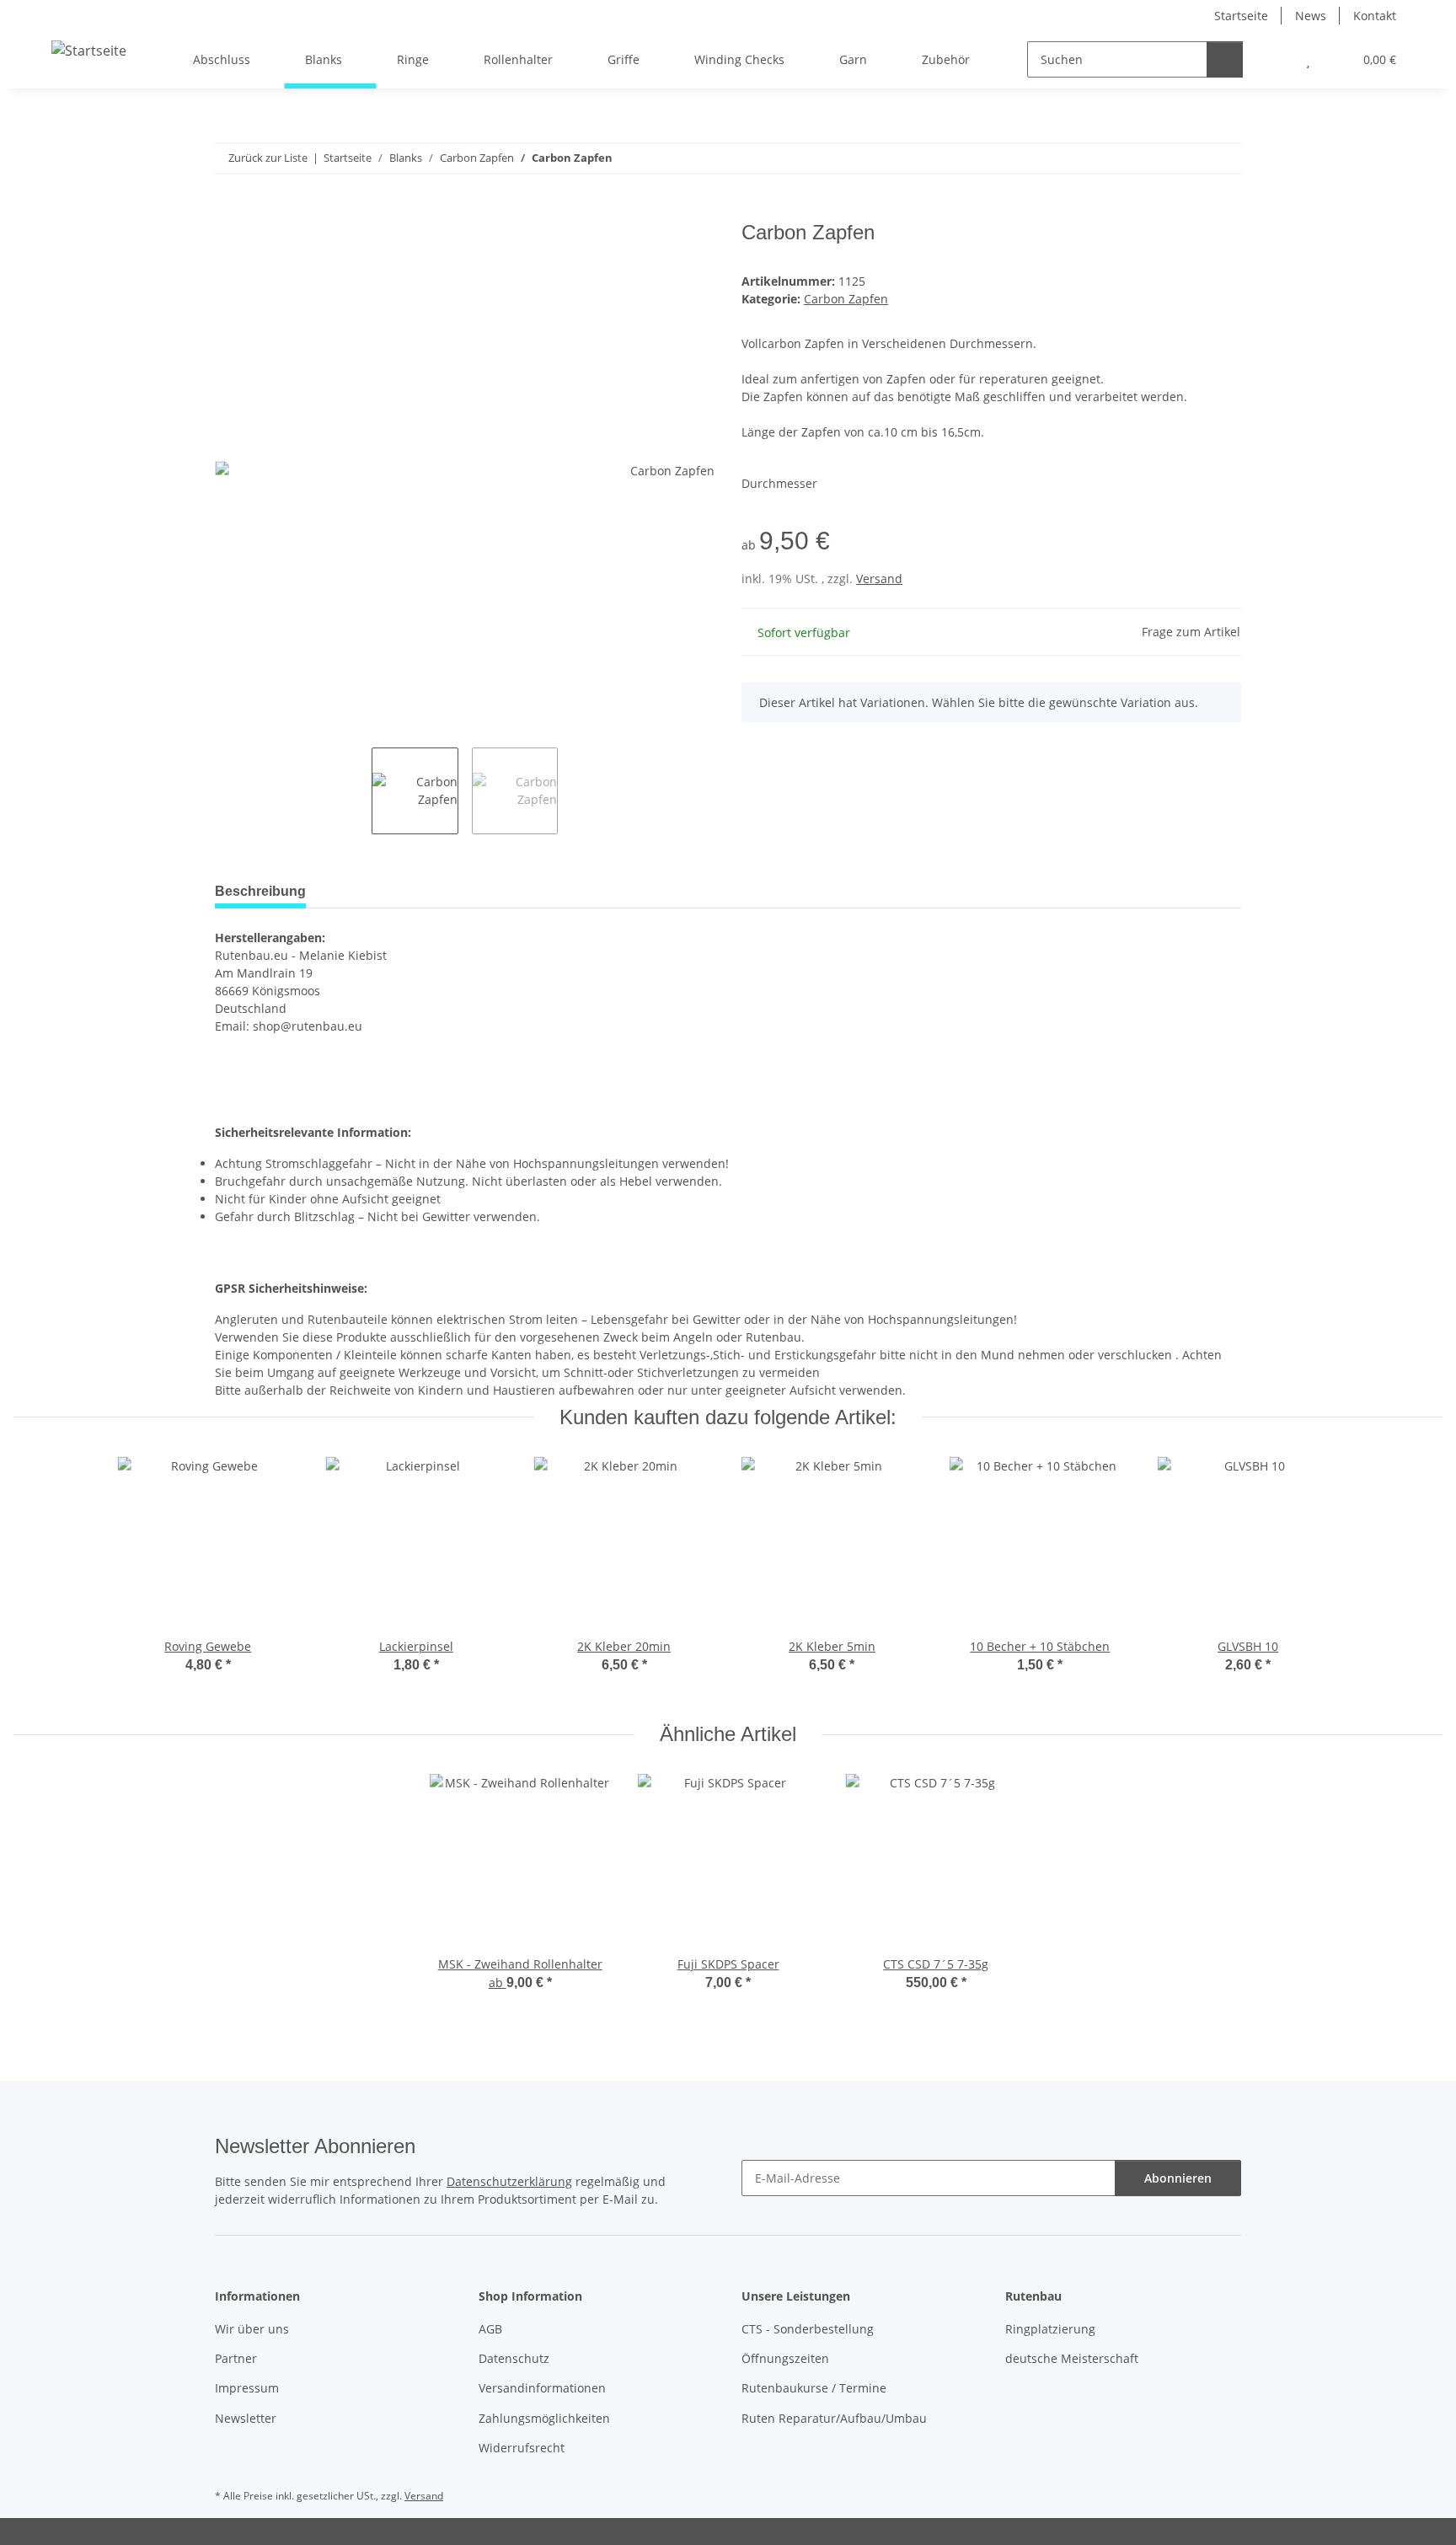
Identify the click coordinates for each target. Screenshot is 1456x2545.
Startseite (1241, 16)
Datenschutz (514, 2358)
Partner (236, 2358)
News (1311, 16)
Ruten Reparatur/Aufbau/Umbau (834, 2418)
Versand (879, 579)
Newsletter (246, 2418)
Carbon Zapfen (846, 299)
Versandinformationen (542, 2388)
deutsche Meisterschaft (1072, 2358)
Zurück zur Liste (268, 158)
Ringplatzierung (1050, 2329)
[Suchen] (1225, 59)
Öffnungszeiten (785, 2358)
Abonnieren (1178, 2178)
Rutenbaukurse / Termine (814, 2388)
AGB (490, 2329)
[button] (1274, 59)
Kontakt (1375, 16)
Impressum (247, 2388)
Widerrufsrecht (522, 2448)
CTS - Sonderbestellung (808, 2329)
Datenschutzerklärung (509, 2181)
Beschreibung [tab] (260, 891)
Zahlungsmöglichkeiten (544, 2418)
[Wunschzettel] (1308, 59)
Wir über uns (252, 2329)
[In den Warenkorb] (228, 212)
